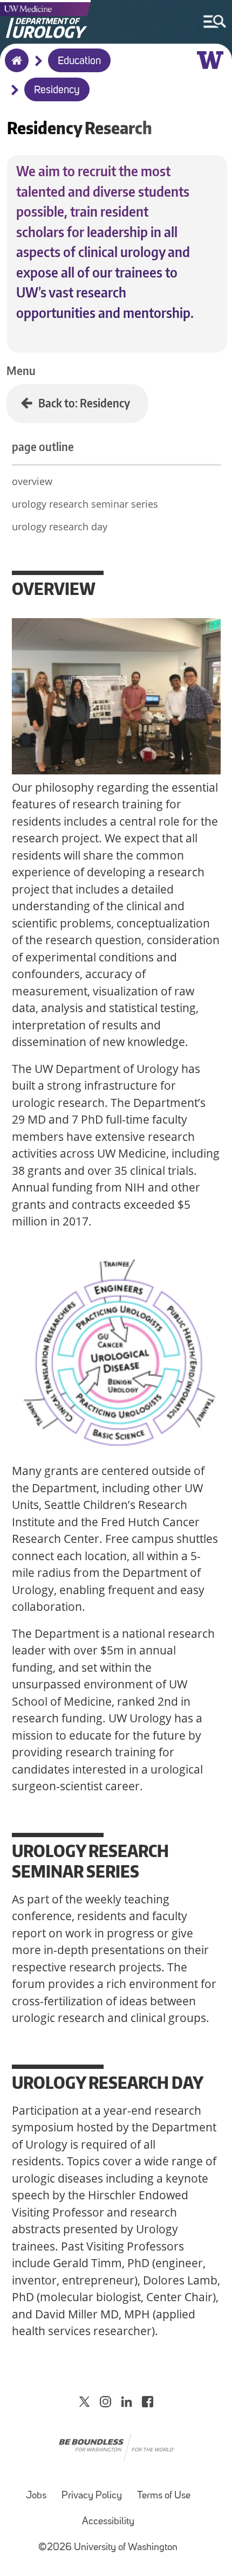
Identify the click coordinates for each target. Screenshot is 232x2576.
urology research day (60, 527)
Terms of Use (164, 2496)
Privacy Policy (92, 2496)
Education (79, 61)
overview (32, 481)
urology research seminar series (85, 504)
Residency (57, 91)
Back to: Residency (84, 403)
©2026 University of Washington (108, 2548)
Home (14, 67)
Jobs (36, 2496)
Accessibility (108, 2522)
